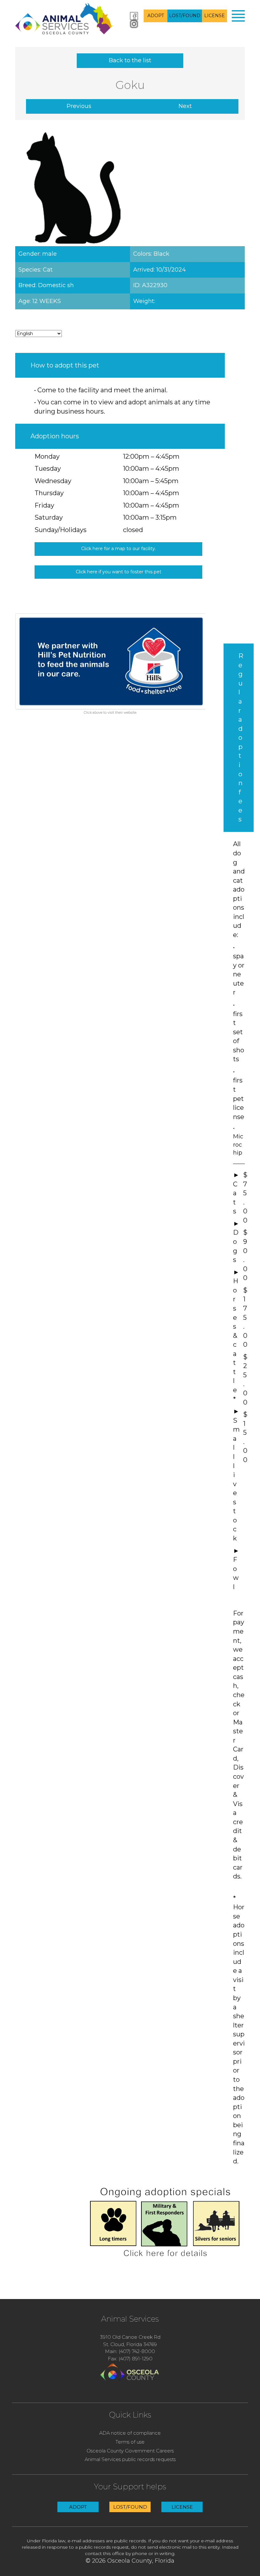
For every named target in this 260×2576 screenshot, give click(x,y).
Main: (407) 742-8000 (130, 2351)
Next (185, 106)
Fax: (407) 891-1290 (130, 2359)
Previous (79, 106)
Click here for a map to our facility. (119, 549)
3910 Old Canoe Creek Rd (130, 2337)
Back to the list (130, 60)
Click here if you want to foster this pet (119, 572)
